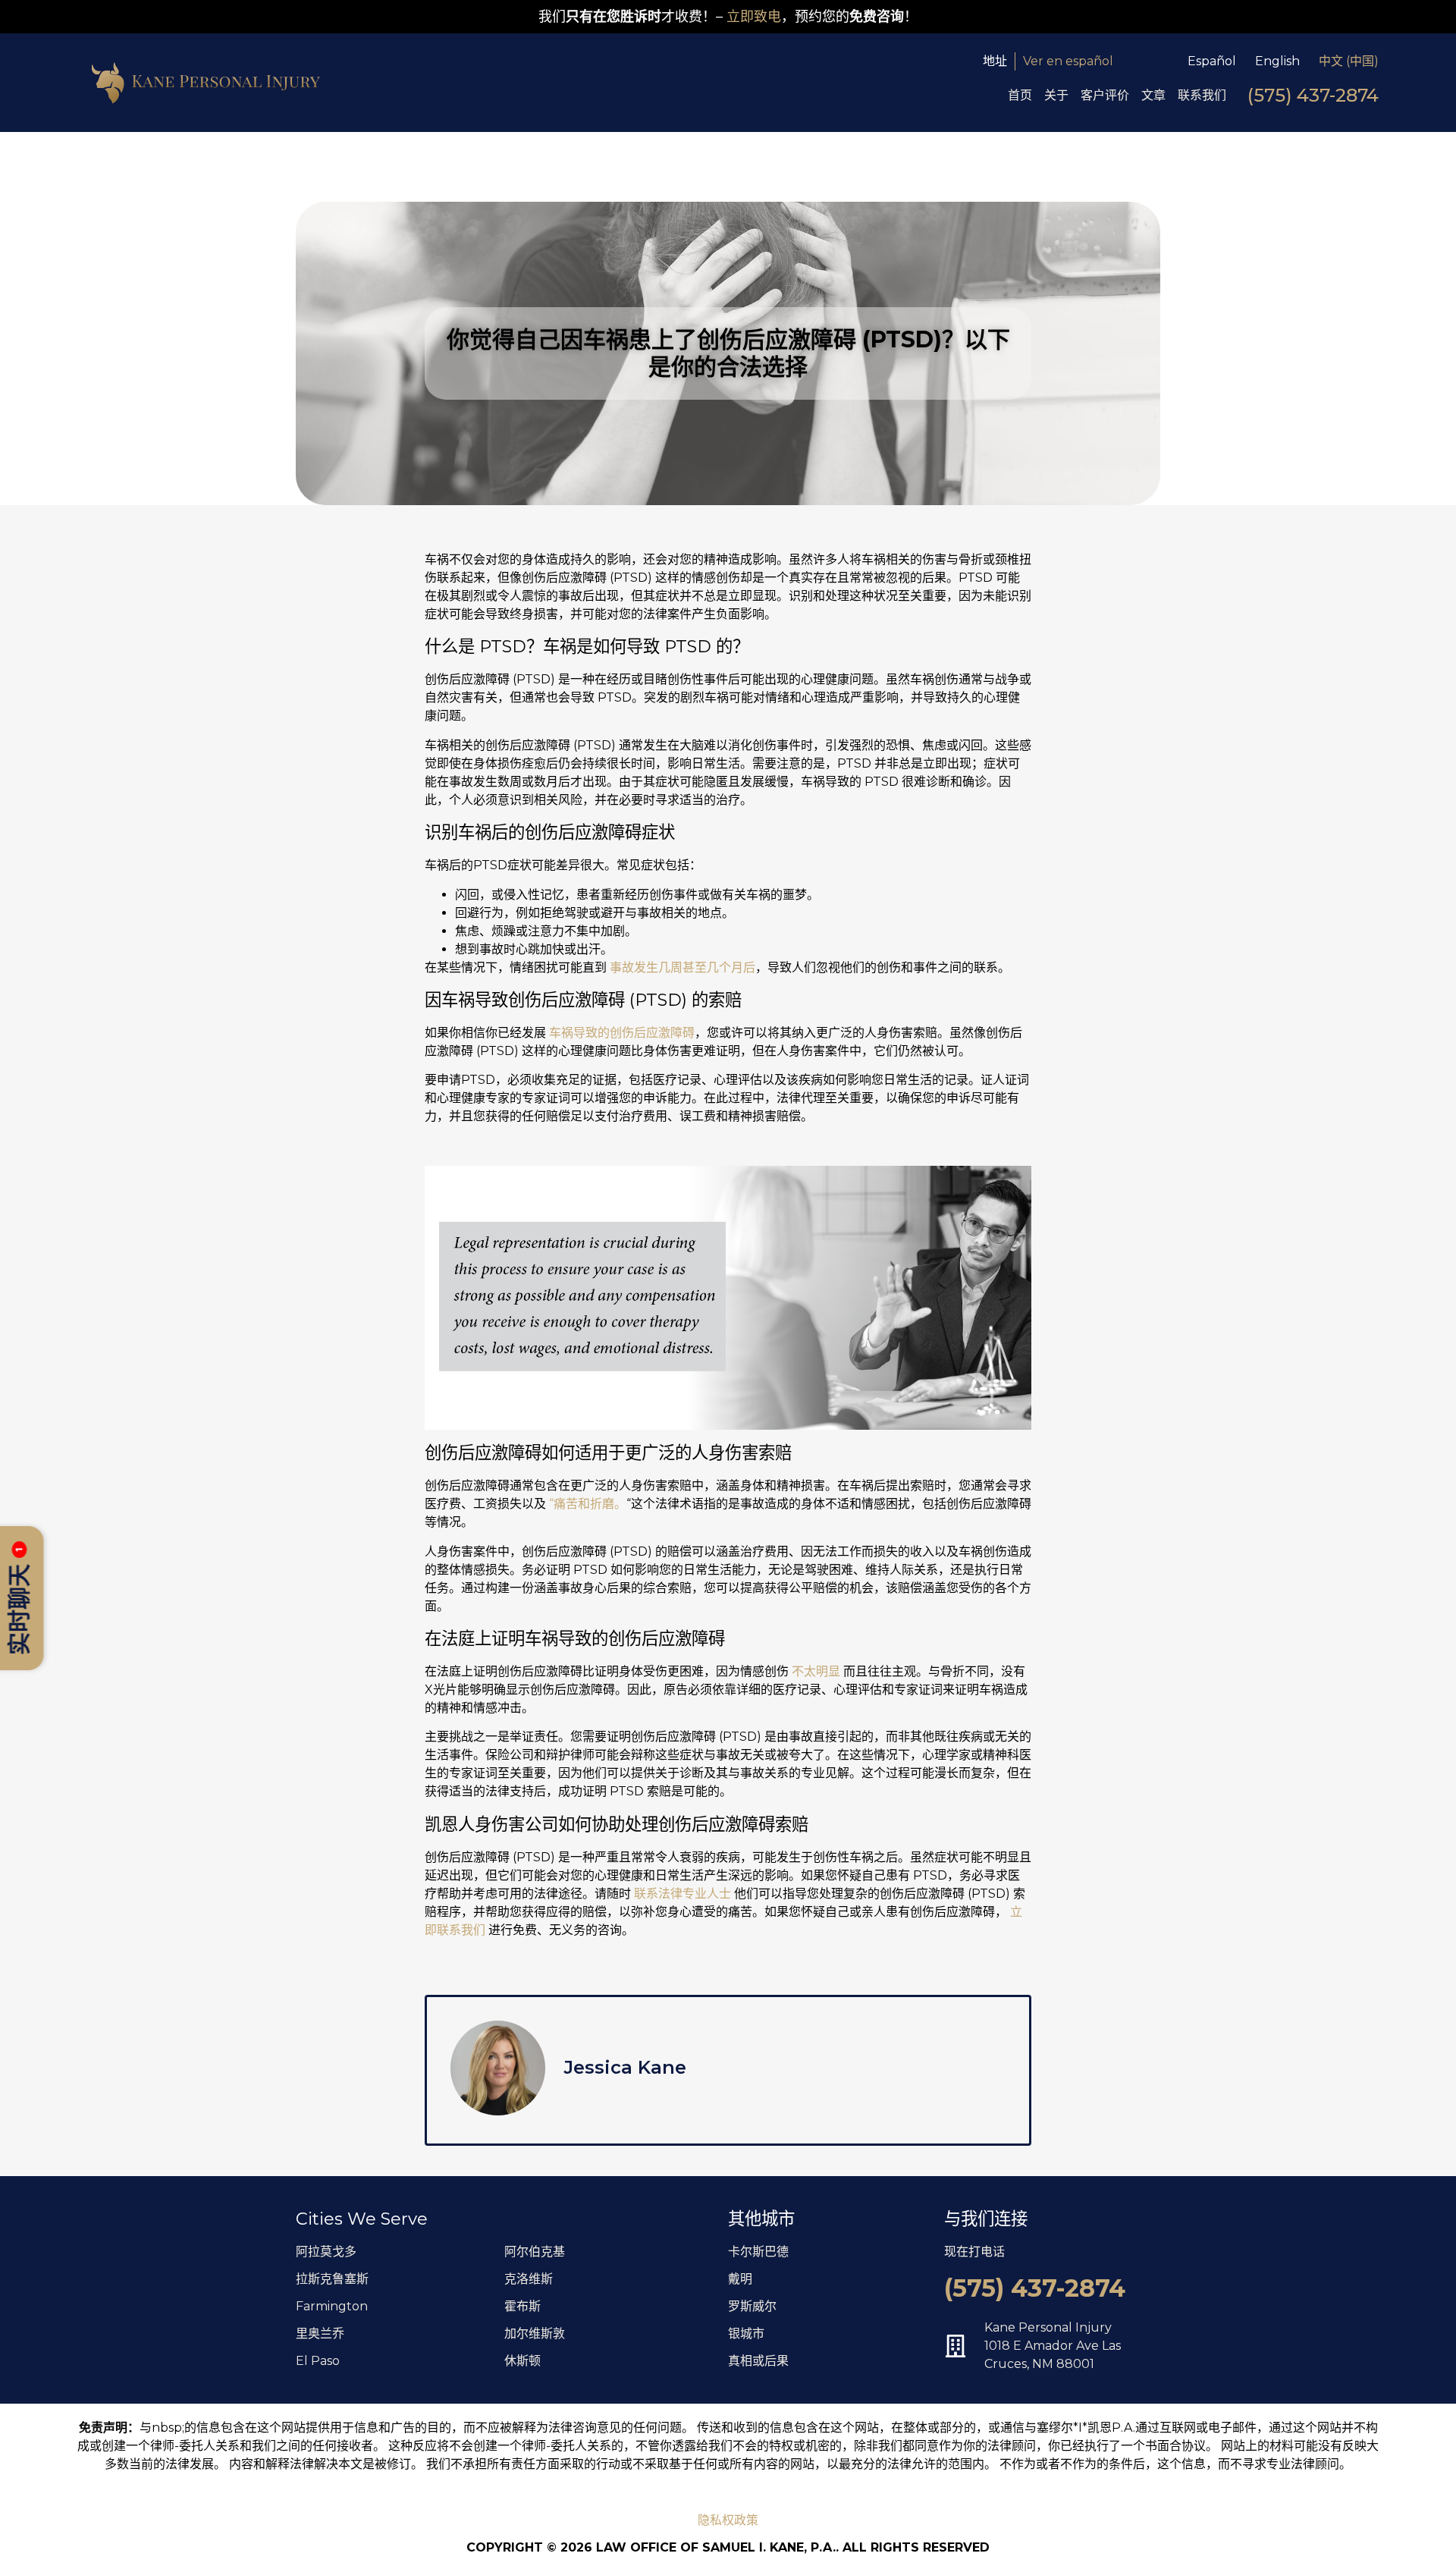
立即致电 (754, 17)
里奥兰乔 (320, 2333)
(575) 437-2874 (1313, 95)
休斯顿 (522, 2361)
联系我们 (1202, 95)
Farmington (332, 2306)
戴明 (740, 2279)
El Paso (318, 2361)
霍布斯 (522, 2306)
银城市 (746, 2333)
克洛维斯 (529, 2279)
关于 (1056, 95)
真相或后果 (758, 2361)
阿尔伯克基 (535, 2252)
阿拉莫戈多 (326, 2252)
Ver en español (1068, 61)
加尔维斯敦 (535, 2333)
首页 (1020, 95)
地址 (995, 61)
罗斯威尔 (752, 2306)
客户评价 (1105, 95)
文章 (1153, 95)
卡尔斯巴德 (758, 2252)
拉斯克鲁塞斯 (332, 2279)
